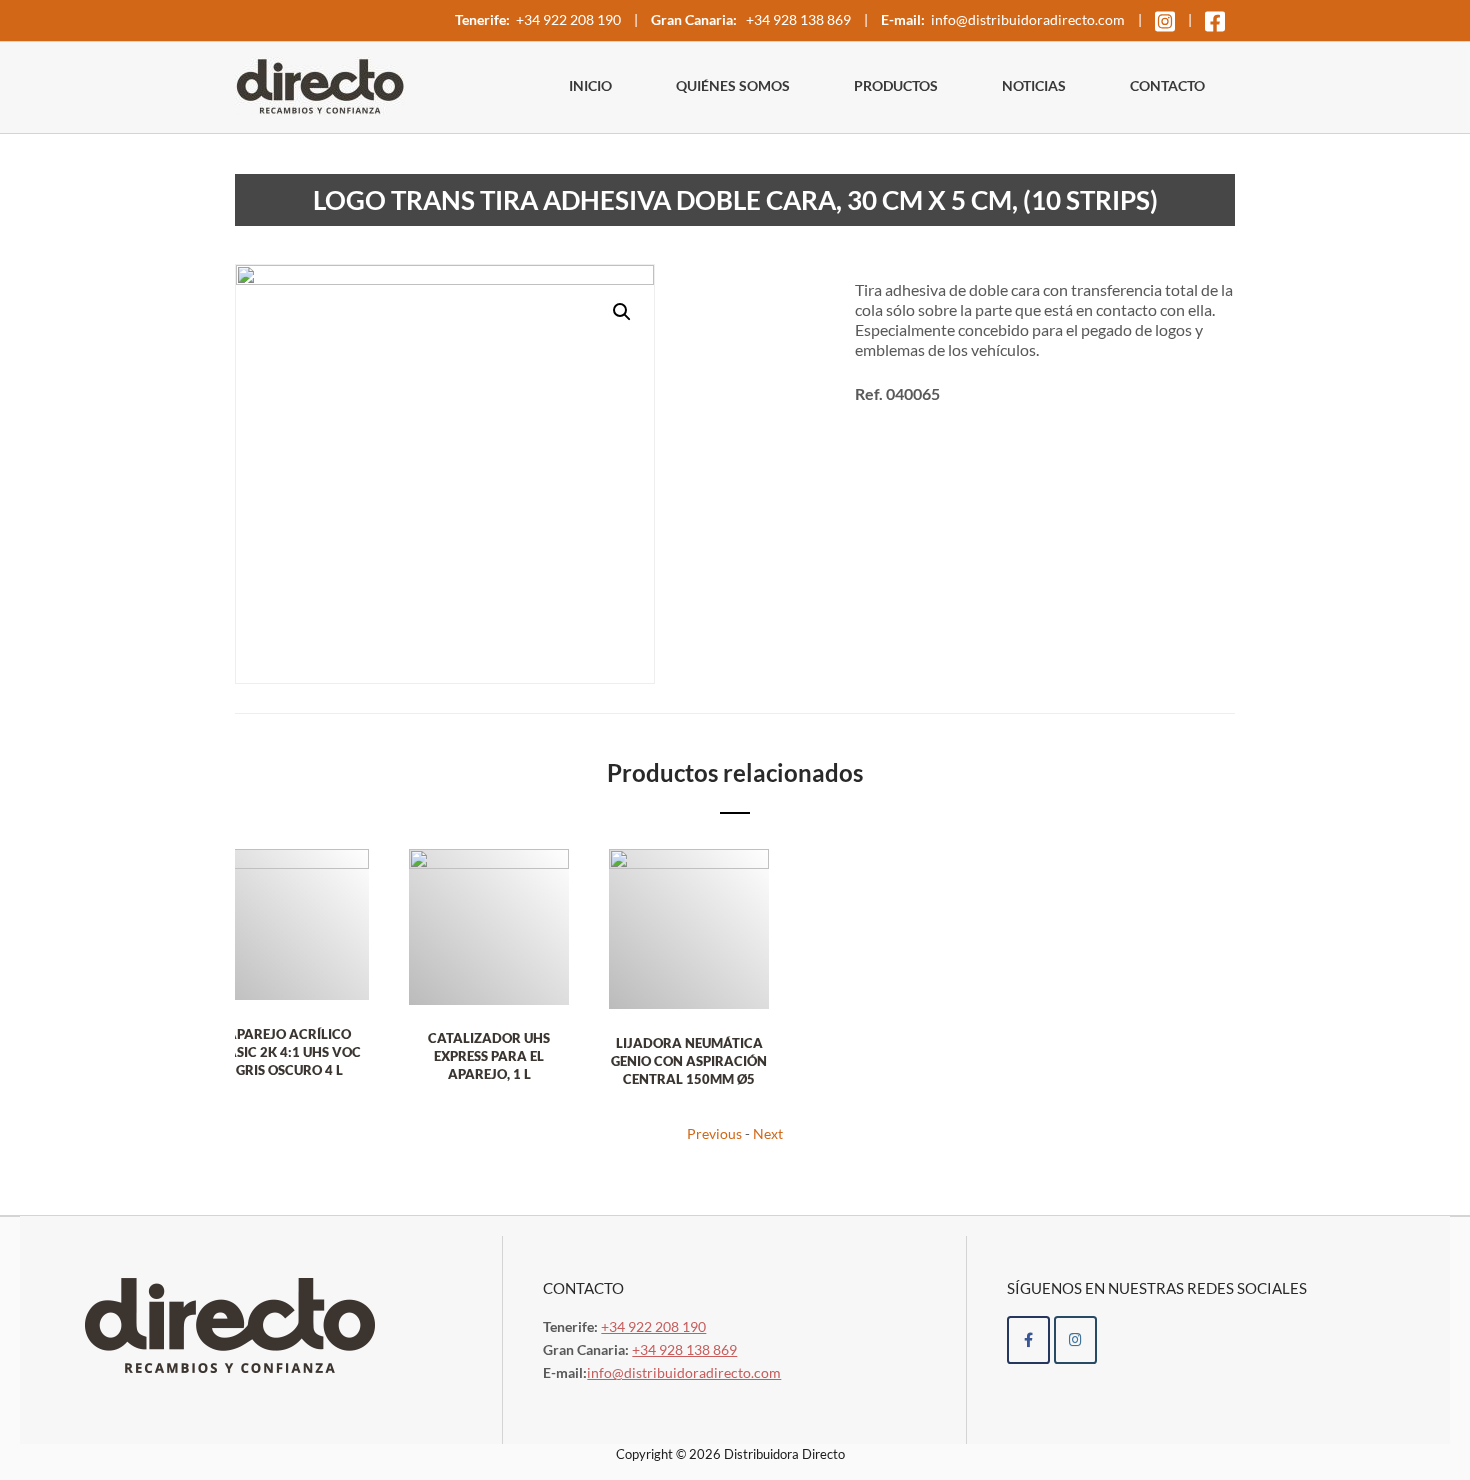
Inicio (590, 86)
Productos (896, 86)
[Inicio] (320, 83)
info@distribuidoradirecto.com (1028, 19)
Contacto (1167, 86)
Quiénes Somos (733, 86)
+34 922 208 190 (568, 19)
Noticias (1034, 86)
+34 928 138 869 (797, 19)
